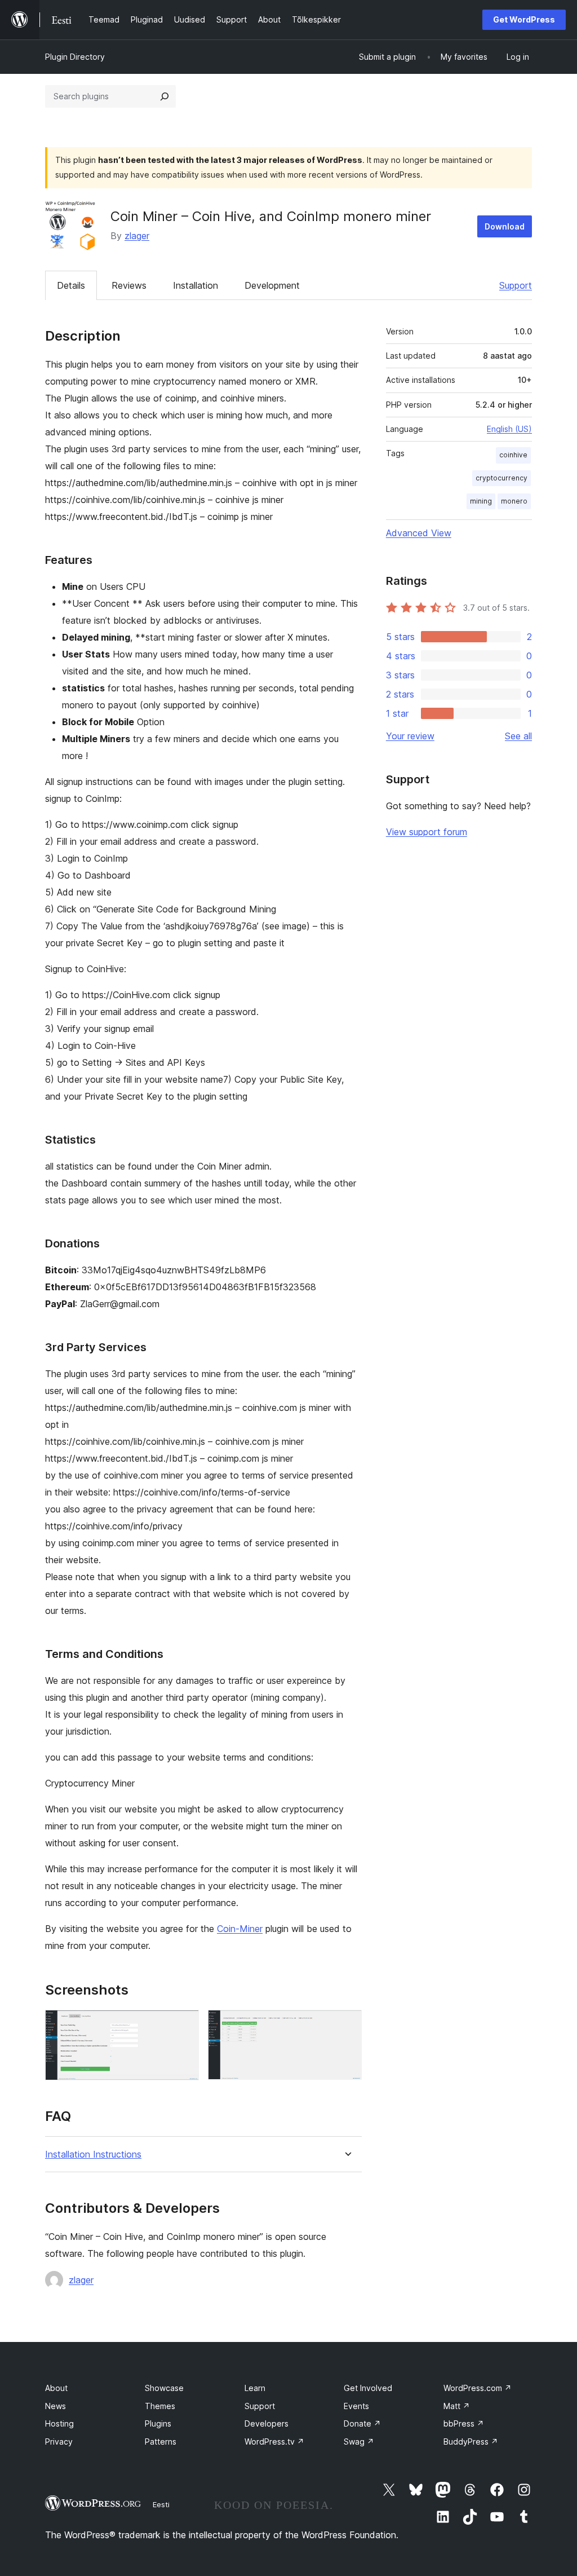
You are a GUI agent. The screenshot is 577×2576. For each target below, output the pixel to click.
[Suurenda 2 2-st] (347, 2025)
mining (481, 501)
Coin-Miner (240, 1929)
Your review (410, 736)
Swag (359, 2442)
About (56, 2388)
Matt (457, 2406)
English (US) (509, 429)
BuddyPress (471, 2442)
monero (514, 501)
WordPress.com (478, 2388)
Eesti (161, 2504)
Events (356, 2406)
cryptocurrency (501, 478)
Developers (267, 2423)
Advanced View (419, 533)
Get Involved (368, 2388)
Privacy (59, 2442)
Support (516, 285)
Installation (196, 285)
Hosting (59, 2423)
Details (71, 285)
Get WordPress (524, 19)
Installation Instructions (93, 2154)
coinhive (513, 455)
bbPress (464, 2423)
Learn (255, 2388)
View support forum (427, 832)
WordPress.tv (274, 2442)
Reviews (129, 285)
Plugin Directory (75, 57)
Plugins (158, 2423)
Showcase (164, 2388)
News (56, 2406)
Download (505, 226)
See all (518, 736)
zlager (137, 236)
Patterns (161, 2442)
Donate (362, 2423)
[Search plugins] (165, 96)
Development (272, 285)
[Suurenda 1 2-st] (184, 2025)
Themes (160, 2406)
